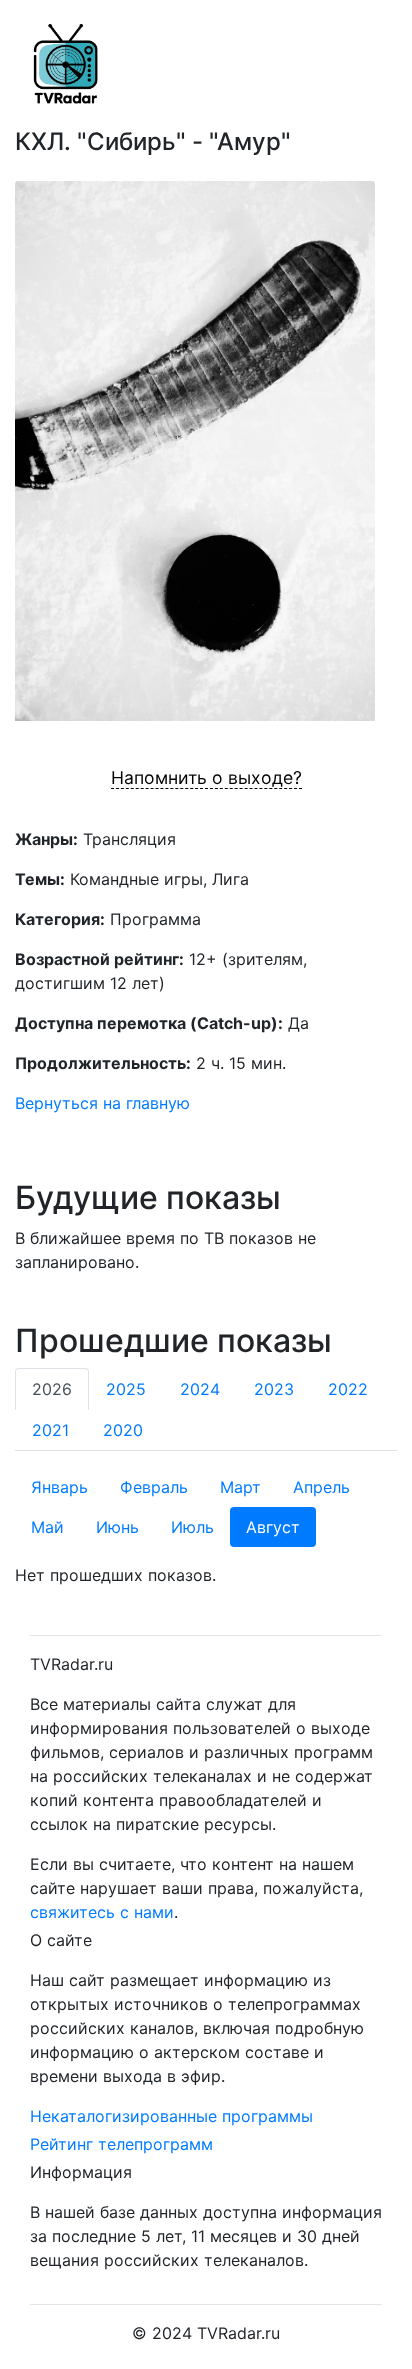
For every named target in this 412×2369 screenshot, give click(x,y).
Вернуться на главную (102, 1103)
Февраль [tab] (154, 1487)
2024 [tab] (200, 1389)
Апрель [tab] (321, 1487)
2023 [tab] (274, 1389)
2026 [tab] (52, 1389)
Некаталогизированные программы (171, 2116)
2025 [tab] (126, 1389)
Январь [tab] (59, 1487)
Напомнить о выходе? (206, 777)
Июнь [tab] (117, 1527)
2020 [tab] (123, 1430)
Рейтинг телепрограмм (121, 2144)
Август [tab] (273, 1527)
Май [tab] (47, 1527)
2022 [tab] (348, 1389)
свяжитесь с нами (102, 1912)
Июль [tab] (192, 1527)
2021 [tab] (50, 1430)
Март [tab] (240, 1487)
